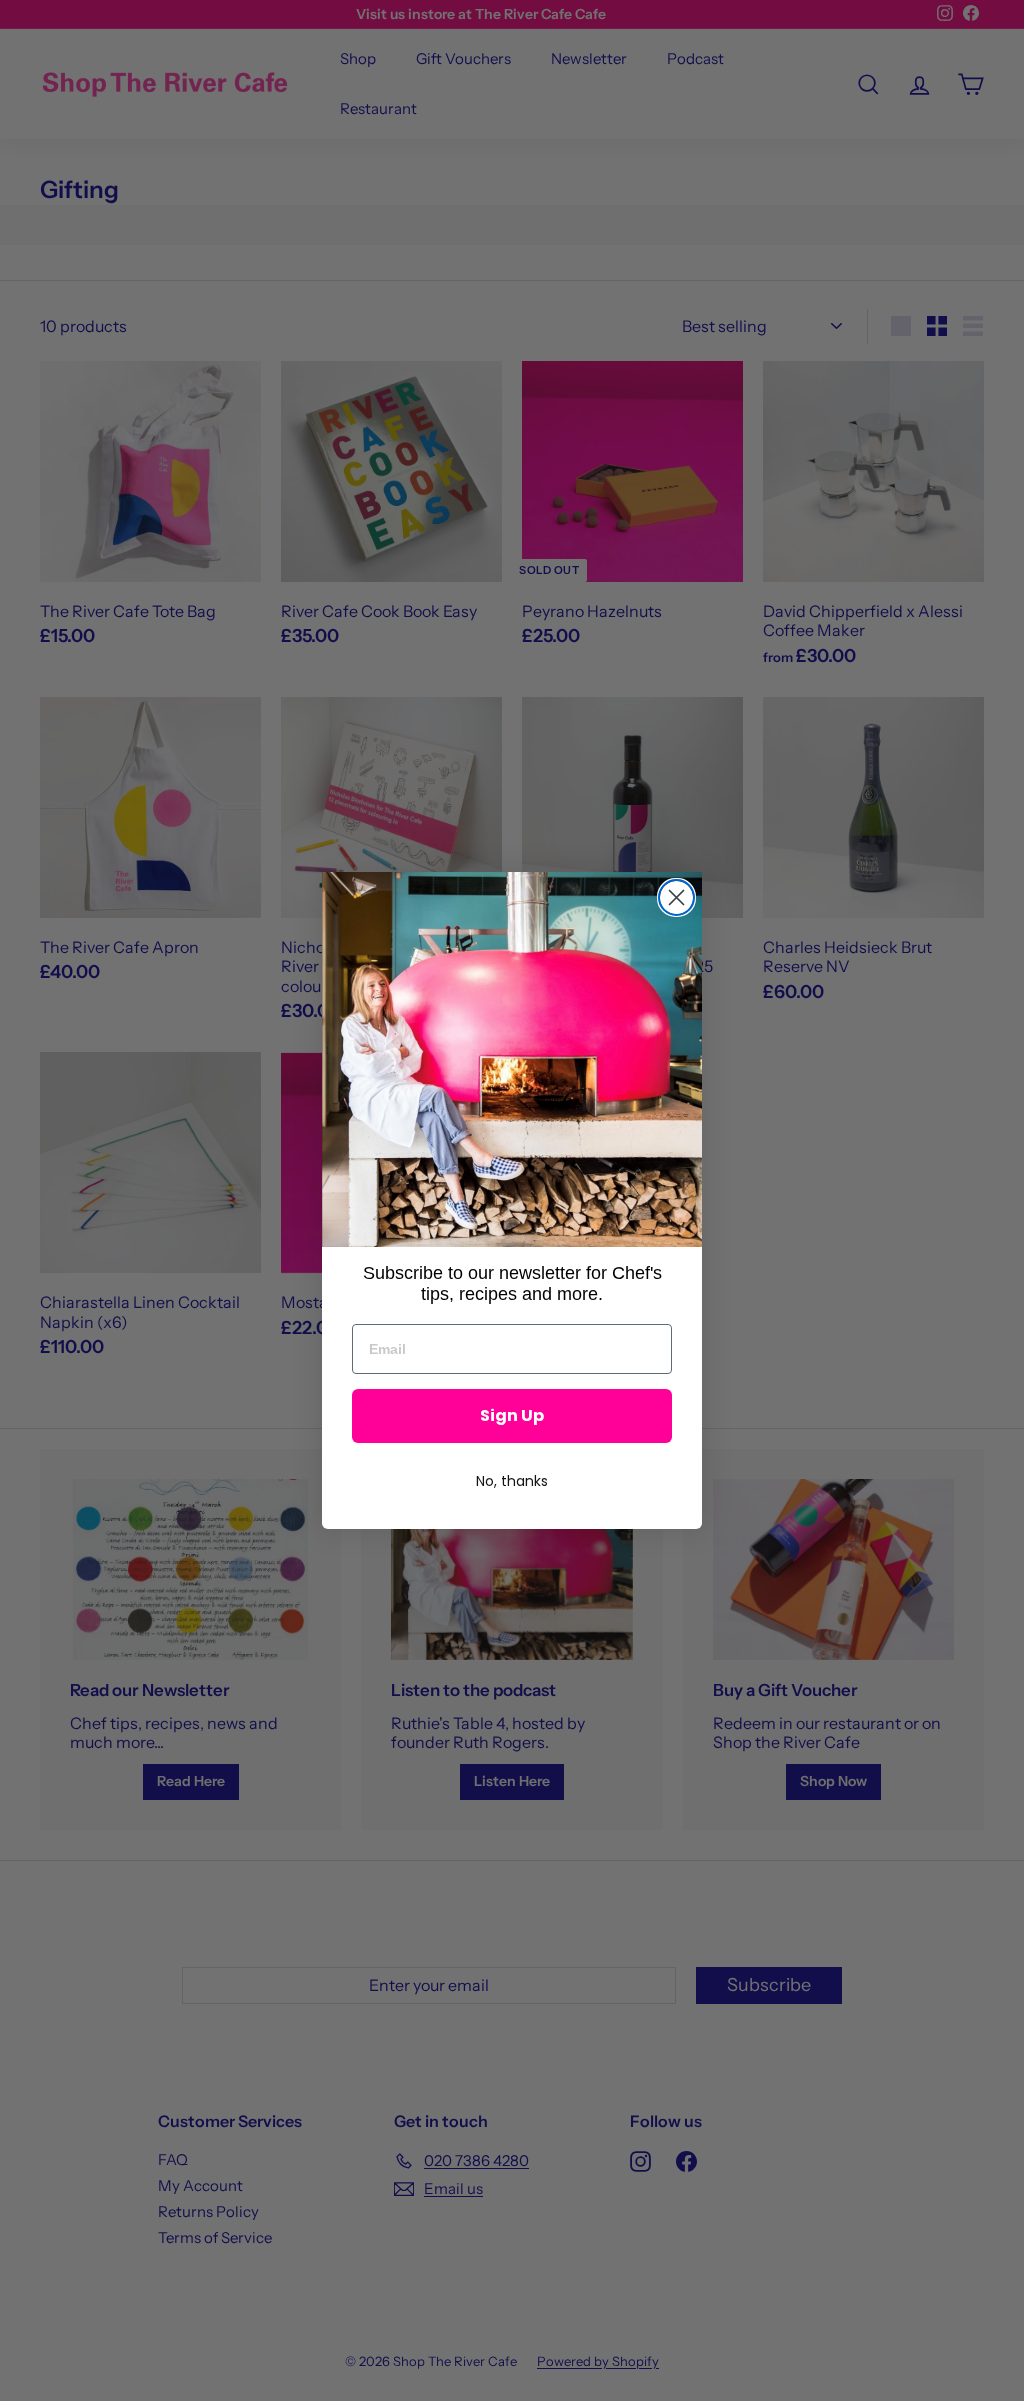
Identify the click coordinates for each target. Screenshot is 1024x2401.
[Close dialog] (676, 897)
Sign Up (512, 1415)
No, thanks (512, 1481)
